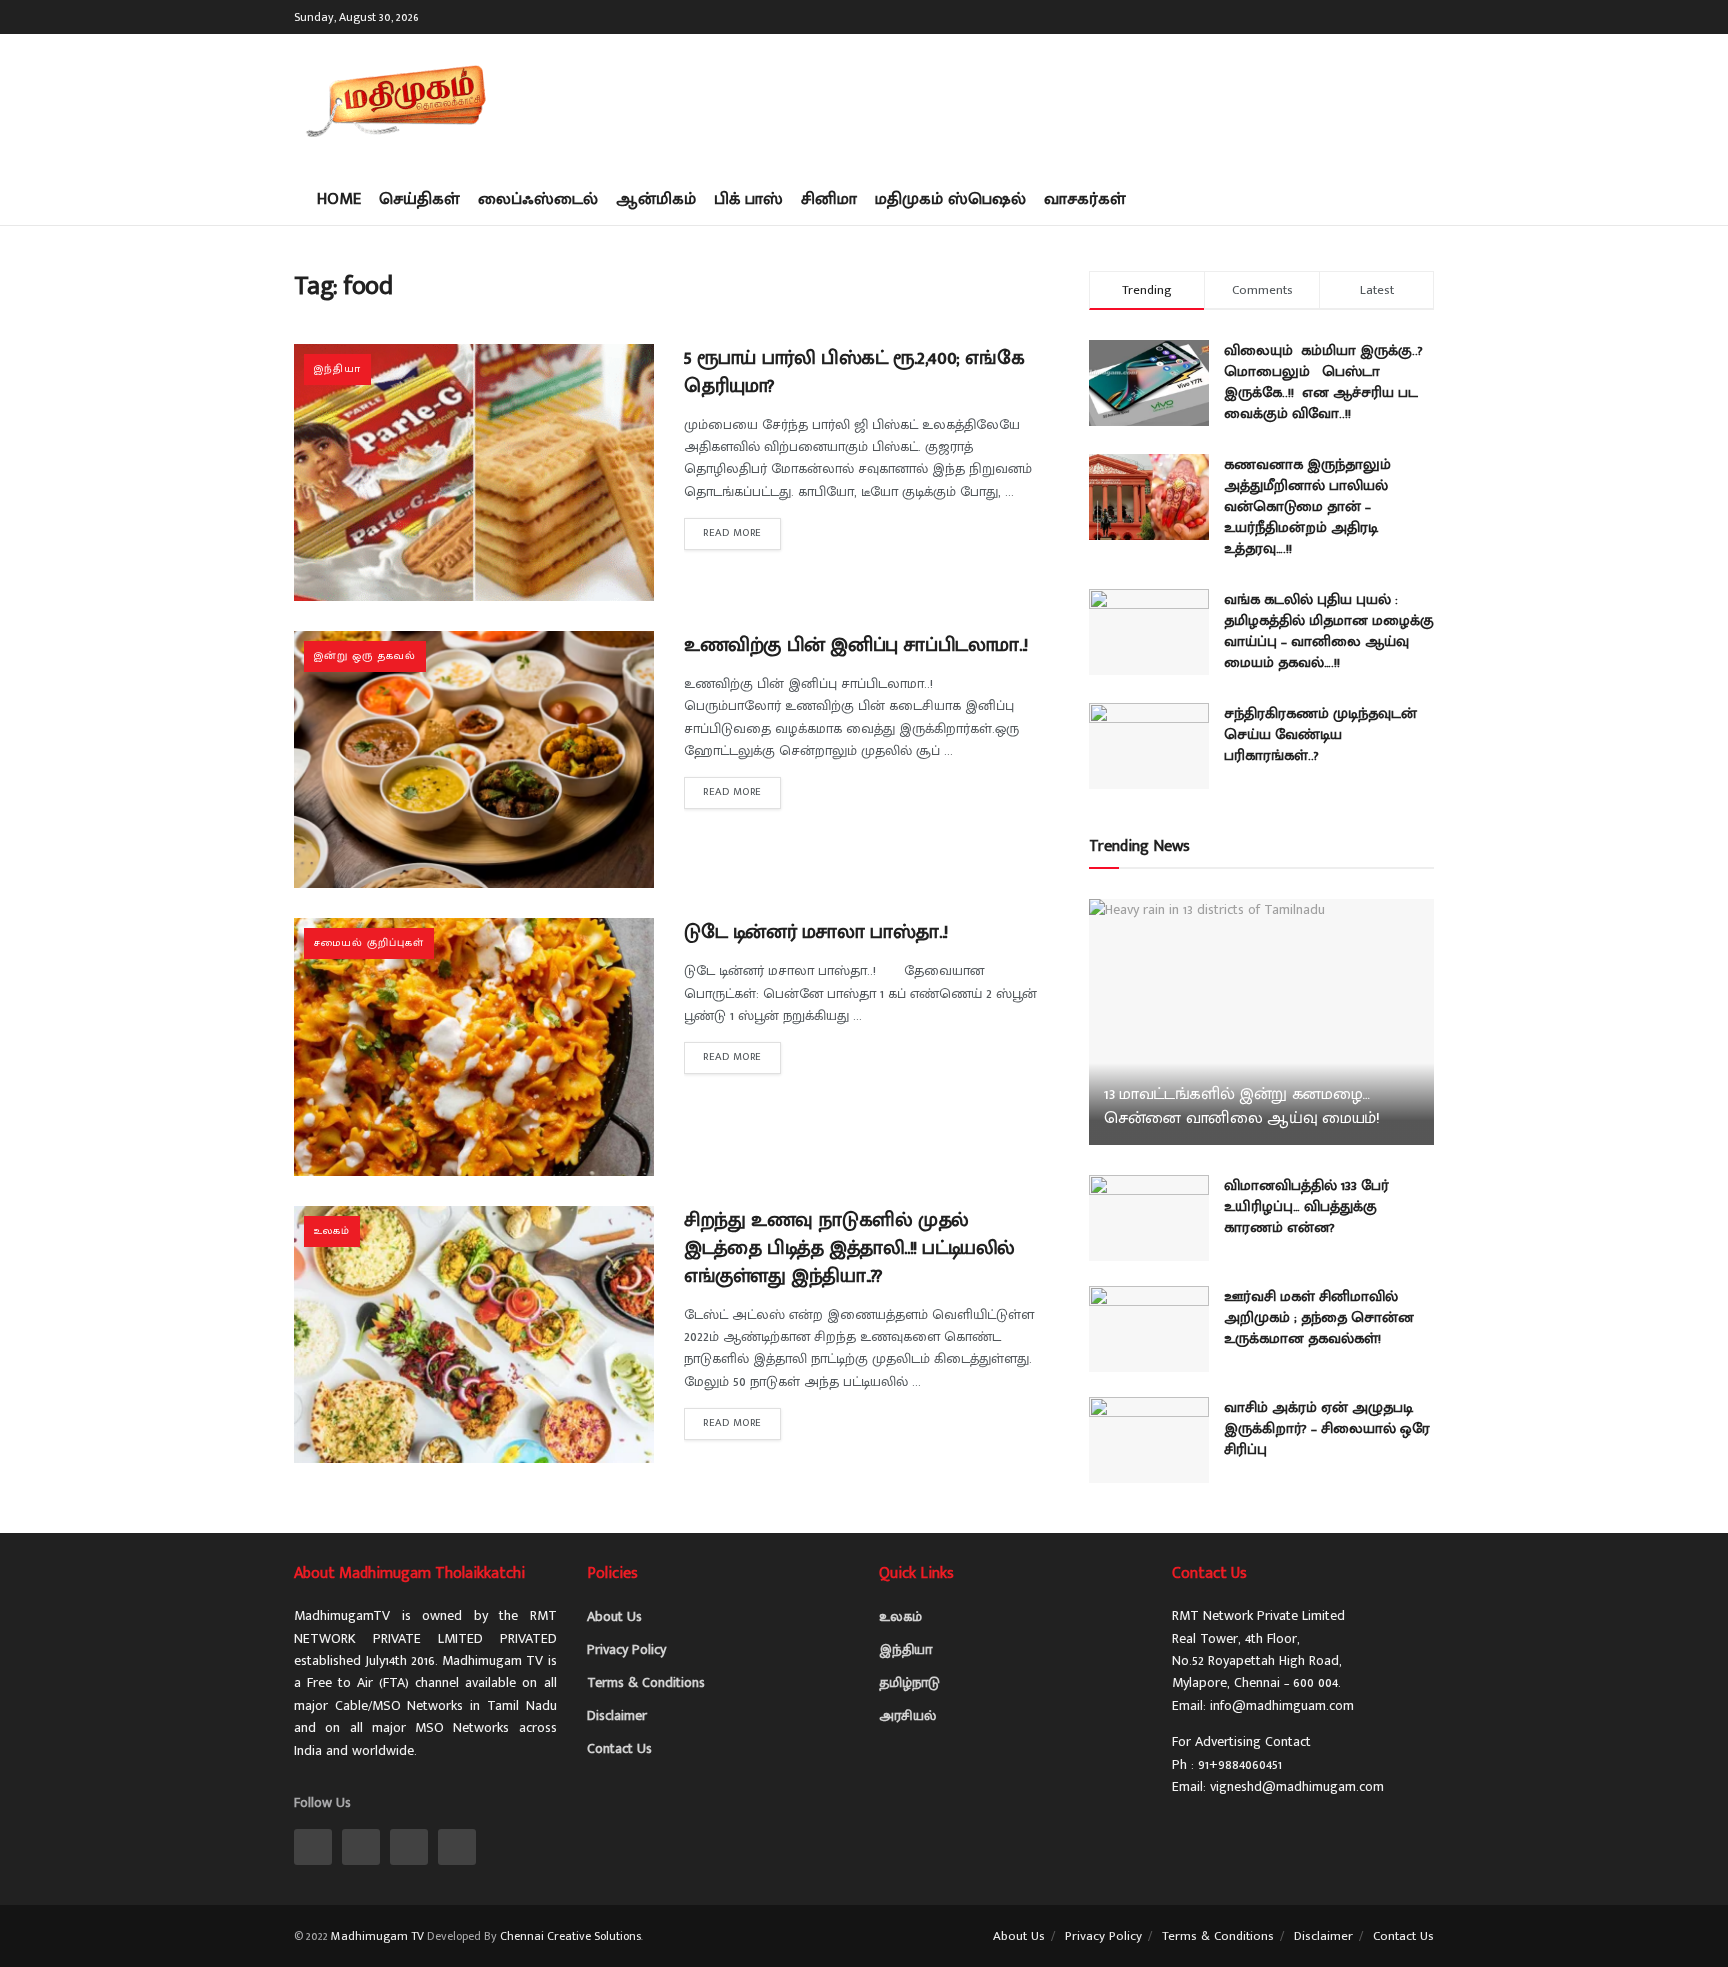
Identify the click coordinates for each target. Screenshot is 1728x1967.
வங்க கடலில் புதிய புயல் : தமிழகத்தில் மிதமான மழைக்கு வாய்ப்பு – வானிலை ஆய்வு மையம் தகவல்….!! (1329, 631)
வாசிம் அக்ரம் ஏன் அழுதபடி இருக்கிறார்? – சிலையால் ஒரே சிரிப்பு (1327, 1428)
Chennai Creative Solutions (570, 1936)
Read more (732, 533)
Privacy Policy (626, 1649)
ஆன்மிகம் (656, 199)
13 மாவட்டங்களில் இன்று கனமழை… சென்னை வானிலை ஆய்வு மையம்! (1242, 1106)
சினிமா (829, 199)
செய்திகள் (419, 199)
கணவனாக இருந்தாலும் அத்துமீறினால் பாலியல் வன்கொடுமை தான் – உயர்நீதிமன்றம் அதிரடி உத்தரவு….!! (1307, 506)
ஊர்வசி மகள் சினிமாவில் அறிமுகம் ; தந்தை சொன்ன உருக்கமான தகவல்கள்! (1319, 1317)
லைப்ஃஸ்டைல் (538, 199)
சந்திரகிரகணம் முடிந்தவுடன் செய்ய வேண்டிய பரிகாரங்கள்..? (1320, 734)
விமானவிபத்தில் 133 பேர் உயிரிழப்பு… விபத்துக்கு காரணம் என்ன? (1306, 1206)
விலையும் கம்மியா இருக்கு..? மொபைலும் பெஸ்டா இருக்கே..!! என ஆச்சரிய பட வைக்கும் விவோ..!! (1323, 382)
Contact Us (619, 1748)
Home (339, 199)
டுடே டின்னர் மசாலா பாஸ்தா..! (816, 932)
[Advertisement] (1070, 100)
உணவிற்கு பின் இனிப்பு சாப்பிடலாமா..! (856, 645)
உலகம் (332, 1231)
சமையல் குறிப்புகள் (369, 943)
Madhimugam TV (377, 1936)
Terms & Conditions (646, 1682)
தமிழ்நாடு (909, 1682)
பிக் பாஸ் (748, 199)
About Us (614, 1616)
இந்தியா (337, 369)
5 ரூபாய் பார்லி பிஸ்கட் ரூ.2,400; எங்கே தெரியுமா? (854, 372)
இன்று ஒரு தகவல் (365, 656)
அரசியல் (907, 1715)
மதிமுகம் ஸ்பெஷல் (950, 199)
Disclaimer (617, 1715)
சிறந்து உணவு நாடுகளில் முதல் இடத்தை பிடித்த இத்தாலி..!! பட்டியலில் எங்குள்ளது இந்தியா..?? (849, 1248)
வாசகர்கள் (1085, 199)
